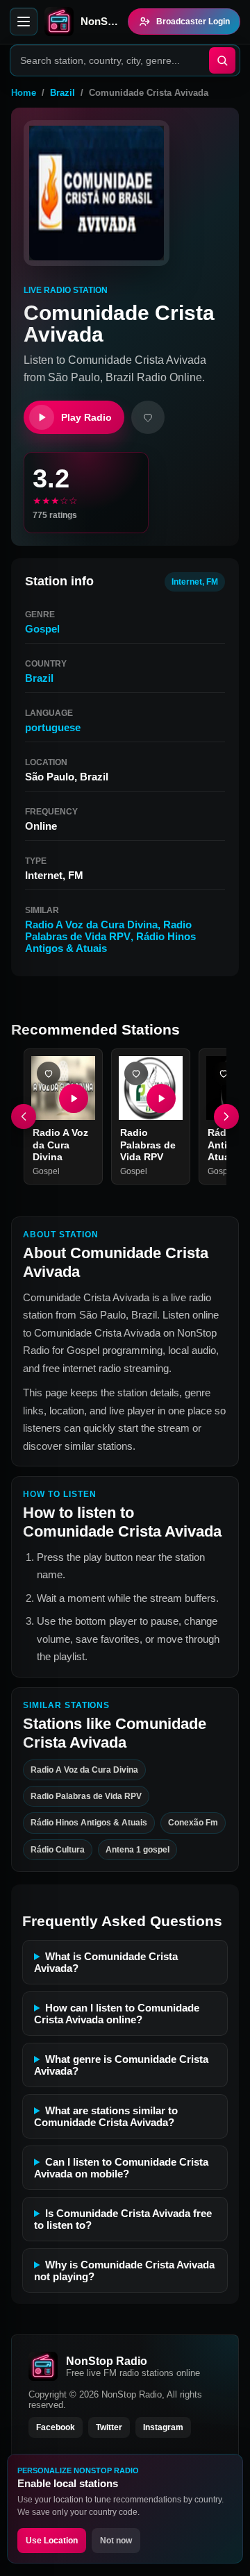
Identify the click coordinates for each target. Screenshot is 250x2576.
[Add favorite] (148, 417)
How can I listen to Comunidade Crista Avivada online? (117, 2014)
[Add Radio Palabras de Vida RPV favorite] (136, 1073)
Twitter (109, 2427)
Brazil (62, 93)
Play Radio (86, 417)
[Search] (222, 60)
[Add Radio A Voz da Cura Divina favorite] (49, 1073)
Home (24, 93)
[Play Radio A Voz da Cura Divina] (74, 1098)
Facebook (56, 2427)
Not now (116, 2541)
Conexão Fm (193, 1823)
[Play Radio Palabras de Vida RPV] (161, 1098)
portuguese (53, 727)
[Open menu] (24, 22)
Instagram (163, 2427)
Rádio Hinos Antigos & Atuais (89, 1823)
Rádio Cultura (58, 1849)
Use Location (52, 2541)
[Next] (226, 1116)
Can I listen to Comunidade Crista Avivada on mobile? (121, 2168)
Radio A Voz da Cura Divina (91, 925)
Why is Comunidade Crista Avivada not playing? (124, 2270)
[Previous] (24, 1116)
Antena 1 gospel (137, 1849)
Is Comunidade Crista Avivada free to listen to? (123, 2219)
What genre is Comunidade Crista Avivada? (121, 2065)
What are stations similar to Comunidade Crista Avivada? (106, 2116)
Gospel (42, 629)
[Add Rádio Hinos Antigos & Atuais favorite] (224, 1073)
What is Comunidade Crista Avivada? (106, 1962)
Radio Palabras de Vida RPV (108, 930)
